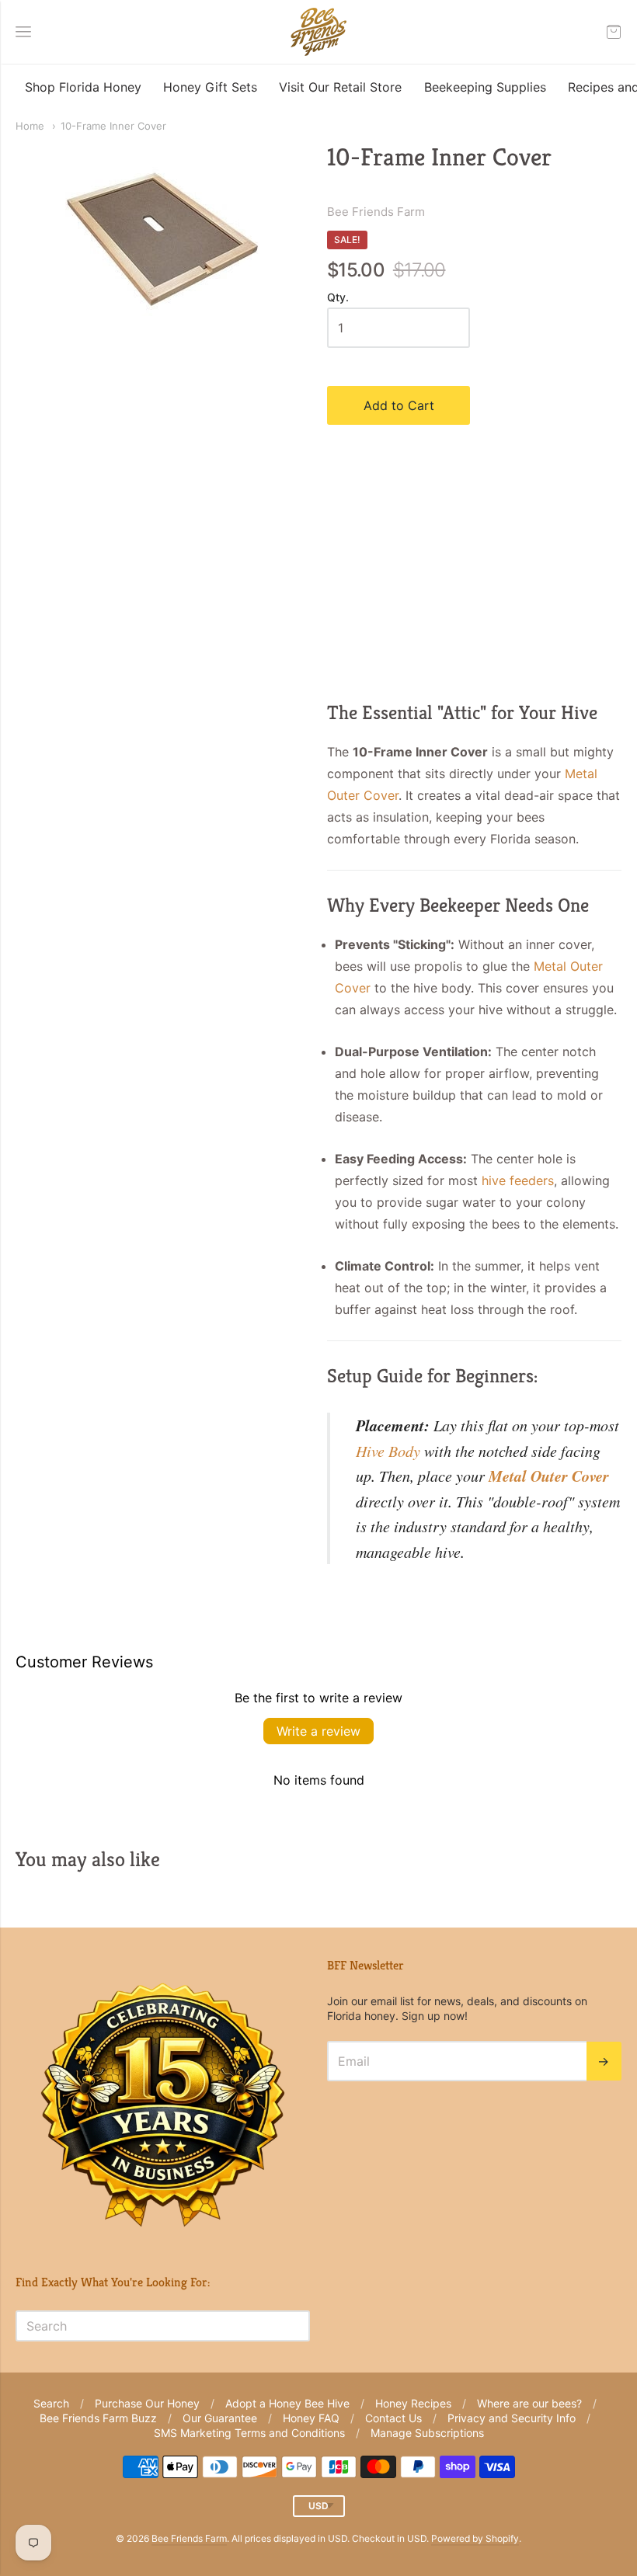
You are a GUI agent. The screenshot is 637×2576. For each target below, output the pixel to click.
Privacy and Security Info (512, 2418)
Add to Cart (399, 405)
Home (30, 126)
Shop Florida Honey (83, 87)
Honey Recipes (413, 2403)
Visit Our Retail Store (340, 87)
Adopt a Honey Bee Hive (287, 2403)
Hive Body (388, 1451)
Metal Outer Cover (549, 1476)
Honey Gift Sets (210, 87)
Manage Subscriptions (427, 2433)
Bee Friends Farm (376, 212)
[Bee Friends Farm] (318, 32)
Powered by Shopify (475, 2538)
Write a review (318, 1731)
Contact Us (393, 2418)
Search (51, 2403)
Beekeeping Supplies (485, 87)
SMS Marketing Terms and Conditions (249, 2433)
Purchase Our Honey (147, 2403)
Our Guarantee (220, 2418)
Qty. (338, 297)
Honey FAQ (311, 2418)
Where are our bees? (529, 2403)
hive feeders (518, 1180)
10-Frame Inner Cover (113, 126)
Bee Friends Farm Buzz (98, 2418)
